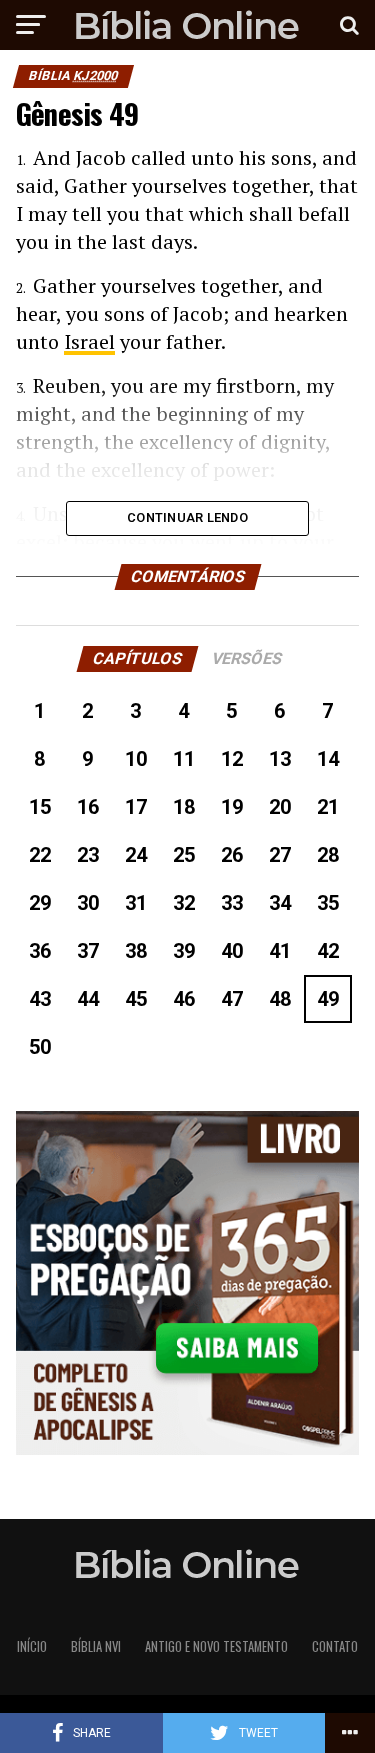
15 (40, 807)
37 (88, 951)
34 (280, 903)
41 (280, 951)
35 (328, 903)
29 (40, 903)
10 (136, 759)
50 (40, 1047)
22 (40, 855)
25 (184, 855)
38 (136, 951)
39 (184, 951)
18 (184, 807)
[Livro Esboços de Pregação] (188, 1284)
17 (136, 807)
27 (280, 855)
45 (136, 999)
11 (184, 759)
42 (328, 951)
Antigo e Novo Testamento (216, 1646)
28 (328, 855)
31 (136, 903)
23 (88, 855)
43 (40, 999)
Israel (89, 341)
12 (232, 759)
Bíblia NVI (96, 1646)
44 (88, 999)
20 (280, 807)
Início (32, 1646)
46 (184, 999)
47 (232, 999)
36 (40, 951)
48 (280, 999)
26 (232, 855)
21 (328, 807)
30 (88, 903)
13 (280, 759)
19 (232, 807)
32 (184, 903)
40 (232, 951)
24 (136, 855)
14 (328, 759)
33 (232, 903)
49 (328, 999)
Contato (335, 1646)
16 (88, 807)
